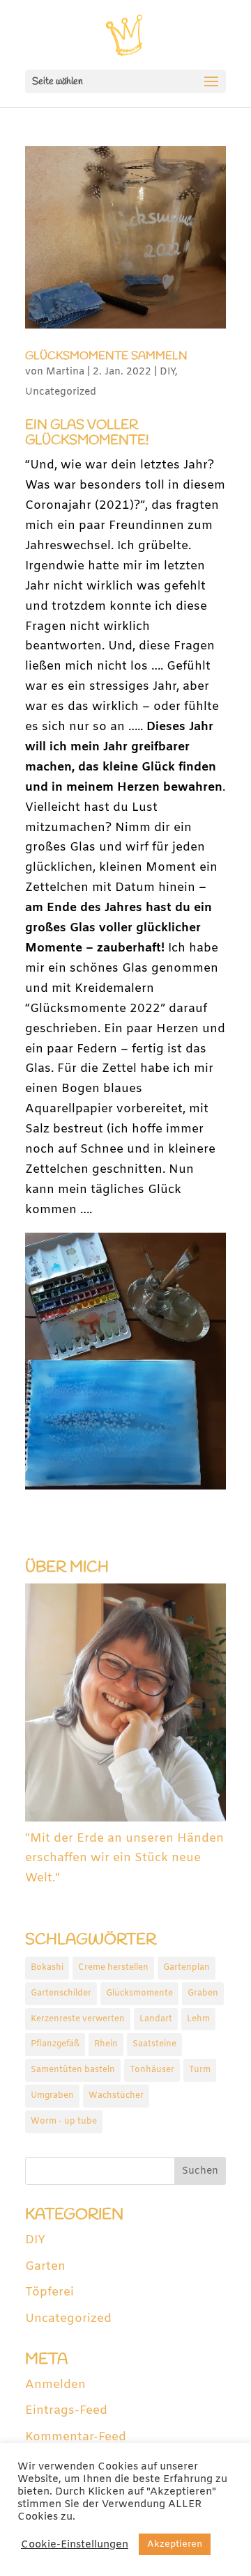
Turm (200, 2070)
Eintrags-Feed (66, 2411)
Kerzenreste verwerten (78, 2019)
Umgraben (52, 2096)
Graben (203, 1993)
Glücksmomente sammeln (106, 356)
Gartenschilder (61, 1993)
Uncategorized (61, 392)
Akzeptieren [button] (175, 2544)
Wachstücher (116, 2096)
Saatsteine (154, 2044)
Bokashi (47, 1968)
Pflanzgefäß (55, 2044)
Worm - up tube (64, 2121)
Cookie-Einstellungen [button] (75, 2545)
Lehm (198, 2019)
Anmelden (55, 2385)
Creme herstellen (113, 1968)
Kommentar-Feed (76, 2437)
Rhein (106, 2044)
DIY (167, 372)
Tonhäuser (152, 2070)
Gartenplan (187, 1968)
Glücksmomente (139, 1993)
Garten (45, 2267)
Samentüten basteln (73, 2070)
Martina (65, 372)
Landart (156, 2019)
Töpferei (50, 2292)
